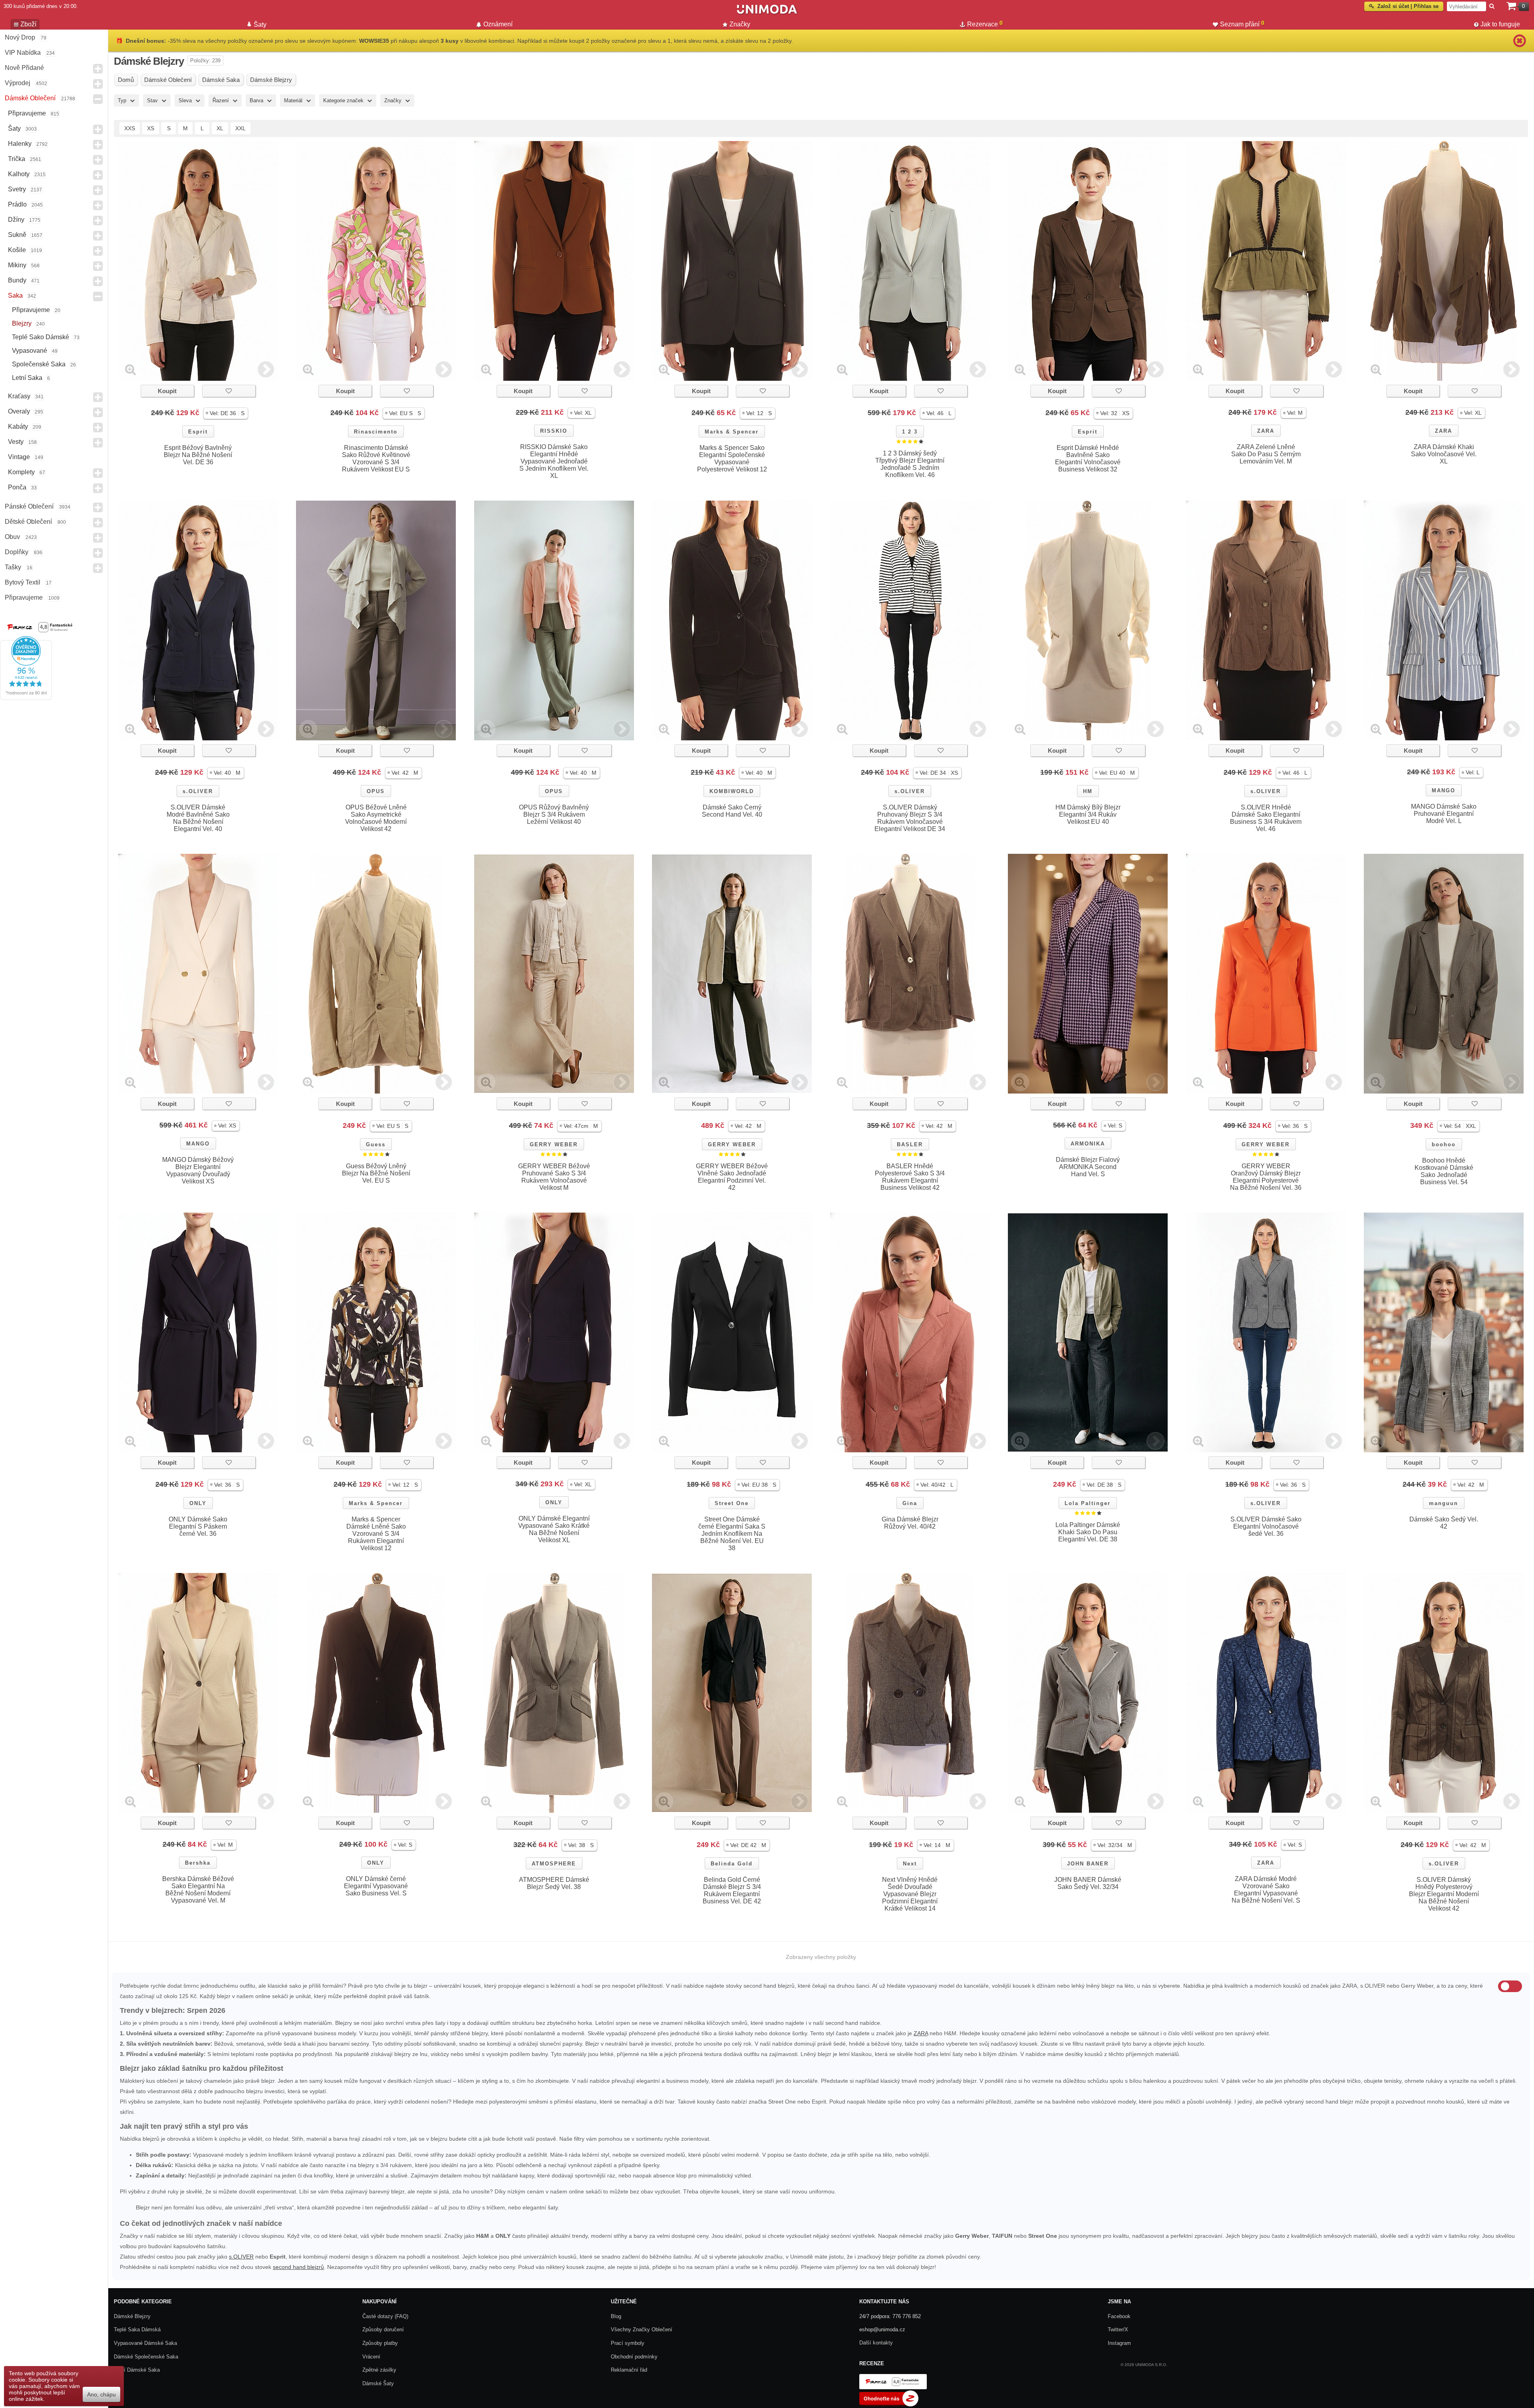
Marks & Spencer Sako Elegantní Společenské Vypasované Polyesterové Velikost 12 (732, 458)
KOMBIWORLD (732, 791)
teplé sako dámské (41, 337)
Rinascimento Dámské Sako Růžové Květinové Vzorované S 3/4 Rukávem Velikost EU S (376, 458)
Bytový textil (23, 582)
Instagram (1119, 2343)
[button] (226, 413)
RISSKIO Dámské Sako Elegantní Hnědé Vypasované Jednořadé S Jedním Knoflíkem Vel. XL (554, 461)
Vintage (19, 457)
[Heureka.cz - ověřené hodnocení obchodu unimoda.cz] (26, 698)
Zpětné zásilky (379, 2370)
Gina (910, 1503)
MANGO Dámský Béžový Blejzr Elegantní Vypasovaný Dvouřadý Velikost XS (198, 1170)
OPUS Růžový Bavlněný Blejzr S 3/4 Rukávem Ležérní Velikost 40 (554, 814)
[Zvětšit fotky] (130, 369)
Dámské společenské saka (146, 2357)
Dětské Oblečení (28, 522)
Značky (740, 24)
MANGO (1444, 790)
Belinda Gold (732, 1864)
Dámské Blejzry (132, 2316)
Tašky (13, 567)
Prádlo (17, 204)
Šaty (14, 128)
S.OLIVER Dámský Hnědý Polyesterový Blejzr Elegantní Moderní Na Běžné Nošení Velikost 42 (1444, 1894)
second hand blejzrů (298, 2267)
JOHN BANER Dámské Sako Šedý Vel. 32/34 (1088, 1883)
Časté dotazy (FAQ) (385, 2316)
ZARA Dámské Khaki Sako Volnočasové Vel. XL (1444, 454)
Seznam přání (1242, 24)
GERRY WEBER (554, 1144)
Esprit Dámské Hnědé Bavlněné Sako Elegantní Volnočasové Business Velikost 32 (1088, 458)
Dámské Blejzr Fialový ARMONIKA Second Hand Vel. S (1088, 1167)
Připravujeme (27, 113)
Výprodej (18, 83)
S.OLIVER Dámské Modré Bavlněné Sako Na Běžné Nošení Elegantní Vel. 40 (198, 818)
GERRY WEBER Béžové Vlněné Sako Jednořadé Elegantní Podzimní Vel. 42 (732, 1177)
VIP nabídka (23, 53)
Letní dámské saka (137, 2370)
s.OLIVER (198, 791)
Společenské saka (39, 364)
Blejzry (22, 323)
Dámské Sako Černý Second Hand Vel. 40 (732, 811)
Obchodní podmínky (634, 2357)
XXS (130, 128)
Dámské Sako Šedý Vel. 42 (1444, 1523)
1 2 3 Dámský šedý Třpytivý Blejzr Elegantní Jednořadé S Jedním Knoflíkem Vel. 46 (910, 464)
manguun (1444, 1503)
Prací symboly (628, 2343)
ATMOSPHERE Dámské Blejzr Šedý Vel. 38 (554, 1883)
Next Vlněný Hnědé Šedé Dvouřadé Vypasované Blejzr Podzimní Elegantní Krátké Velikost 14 (910, 1894)
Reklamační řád (629, 2370)
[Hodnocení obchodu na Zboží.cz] (889, 2405)
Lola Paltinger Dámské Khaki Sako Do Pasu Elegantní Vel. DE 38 (1088, 1532)
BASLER (910, 1144)
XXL (240, 128)
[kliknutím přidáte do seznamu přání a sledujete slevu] (229, 391)
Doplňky (17, 552)
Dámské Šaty (378, 2383)
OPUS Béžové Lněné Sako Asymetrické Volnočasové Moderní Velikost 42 (376, 818)
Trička (17, 159)
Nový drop (20, 37)
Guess (376, 1144)
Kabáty (18, 427)
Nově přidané (24, 68)
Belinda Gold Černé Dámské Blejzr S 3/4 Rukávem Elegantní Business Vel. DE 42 (732, 1890)
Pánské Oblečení (29, 506)
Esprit (198, 432)
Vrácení (371, 2357)
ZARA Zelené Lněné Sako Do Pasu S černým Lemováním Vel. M (1266, 454)
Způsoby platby (380, 2343)
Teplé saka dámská (137, 2329)
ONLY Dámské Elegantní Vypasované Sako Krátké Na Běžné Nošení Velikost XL (554, 1529)
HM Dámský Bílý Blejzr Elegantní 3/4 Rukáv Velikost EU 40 (1088, 814)
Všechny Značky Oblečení (642, 2329)
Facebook (1119, 2316)
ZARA (1266, 431)
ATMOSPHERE (554, 1864)
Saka (15, 295)
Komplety (21, 472)
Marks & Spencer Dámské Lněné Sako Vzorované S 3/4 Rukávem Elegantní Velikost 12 (376, 1534)
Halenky (20, 144)
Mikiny (17, 265)
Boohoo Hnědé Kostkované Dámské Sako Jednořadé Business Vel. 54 (1444, 1171)
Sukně (17, 235)
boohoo (1444, 1144)
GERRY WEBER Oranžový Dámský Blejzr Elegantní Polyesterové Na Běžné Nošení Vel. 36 (1266, 1177)
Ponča (17, 487)
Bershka (198, 1863)
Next (910, 1864)
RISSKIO (554, 431)
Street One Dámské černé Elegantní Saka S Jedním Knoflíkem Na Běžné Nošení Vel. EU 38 (732, 1534)
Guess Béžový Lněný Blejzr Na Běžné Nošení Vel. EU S (376, 1173)
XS (151, 128)
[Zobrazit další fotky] (266, 369)
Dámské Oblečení (30, 98)
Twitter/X (1118, 2329)
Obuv (12, 537)
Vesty (16, 442)
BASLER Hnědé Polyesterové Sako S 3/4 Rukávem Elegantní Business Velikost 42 (910, 1177)
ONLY (198, 1503)
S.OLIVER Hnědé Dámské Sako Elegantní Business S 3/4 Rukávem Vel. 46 (1266, 818)
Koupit (167, 391)
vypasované (30, 351)
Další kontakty (876, 2343)
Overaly (19, 411)
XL (220, 128)
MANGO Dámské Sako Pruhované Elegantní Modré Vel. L (1444, 814)
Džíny (16, 220)
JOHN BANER (1088, 1864)
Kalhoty (19, 174)
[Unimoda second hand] (767, 13)
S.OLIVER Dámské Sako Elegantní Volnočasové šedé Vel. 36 (1266, 1526)
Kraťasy (19, 396)
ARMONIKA (1088, 1144)
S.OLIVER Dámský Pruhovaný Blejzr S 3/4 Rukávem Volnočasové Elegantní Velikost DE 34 (910, 818)
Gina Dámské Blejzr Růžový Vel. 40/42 (910, 1523)
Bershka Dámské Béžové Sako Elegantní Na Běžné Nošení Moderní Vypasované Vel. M (198, 1890)
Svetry (17, 189)
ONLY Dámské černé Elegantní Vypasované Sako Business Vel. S (376, 1886)
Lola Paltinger (1088, 1503)
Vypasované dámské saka (145, 2343)
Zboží (28, 24)
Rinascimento (376, 432)
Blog (616, 2316)
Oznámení (498, 24)
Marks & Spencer (732, 432)
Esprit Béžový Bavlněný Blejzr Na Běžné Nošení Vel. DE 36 (198, 455)
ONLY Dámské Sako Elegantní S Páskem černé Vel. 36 (198, 1526)
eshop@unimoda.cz (882, 2329)
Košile (17, 250)
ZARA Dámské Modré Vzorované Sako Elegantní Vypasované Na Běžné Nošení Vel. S (1266, 1890)
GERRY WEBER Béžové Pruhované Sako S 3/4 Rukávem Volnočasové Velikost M (554, 1177)
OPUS (376, 791)
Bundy (17, 280)
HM (1088, 791)
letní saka (27, 378)
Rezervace (985, 24)
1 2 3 (910, 432)
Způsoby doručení (383, 2329)
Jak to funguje (1500, 24)
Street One (732, 1503)
